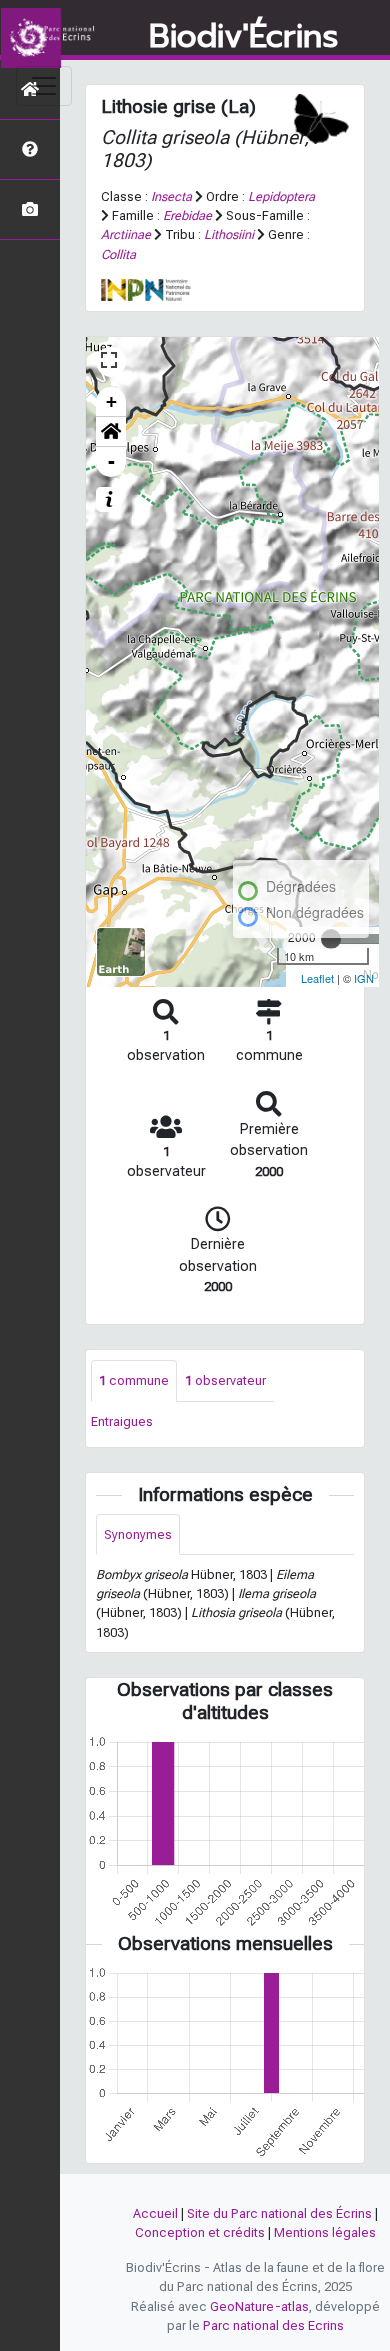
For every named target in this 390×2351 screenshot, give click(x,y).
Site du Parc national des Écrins (279, 2213)
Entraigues (122, 1421)
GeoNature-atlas (259, 2306)
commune (134, 1380)
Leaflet (317, 978)
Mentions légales (325, 2232)
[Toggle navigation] (44, 86)
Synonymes (138, 1534)
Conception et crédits (200, 2232)
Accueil (155, 2213)
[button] (111, 432)
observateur (225, 1380)
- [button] (111, 461)
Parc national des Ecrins (273, 2325)
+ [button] (111, 401)
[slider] (331, 939)
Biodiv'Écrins (243, 37)
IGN (364, 978)
